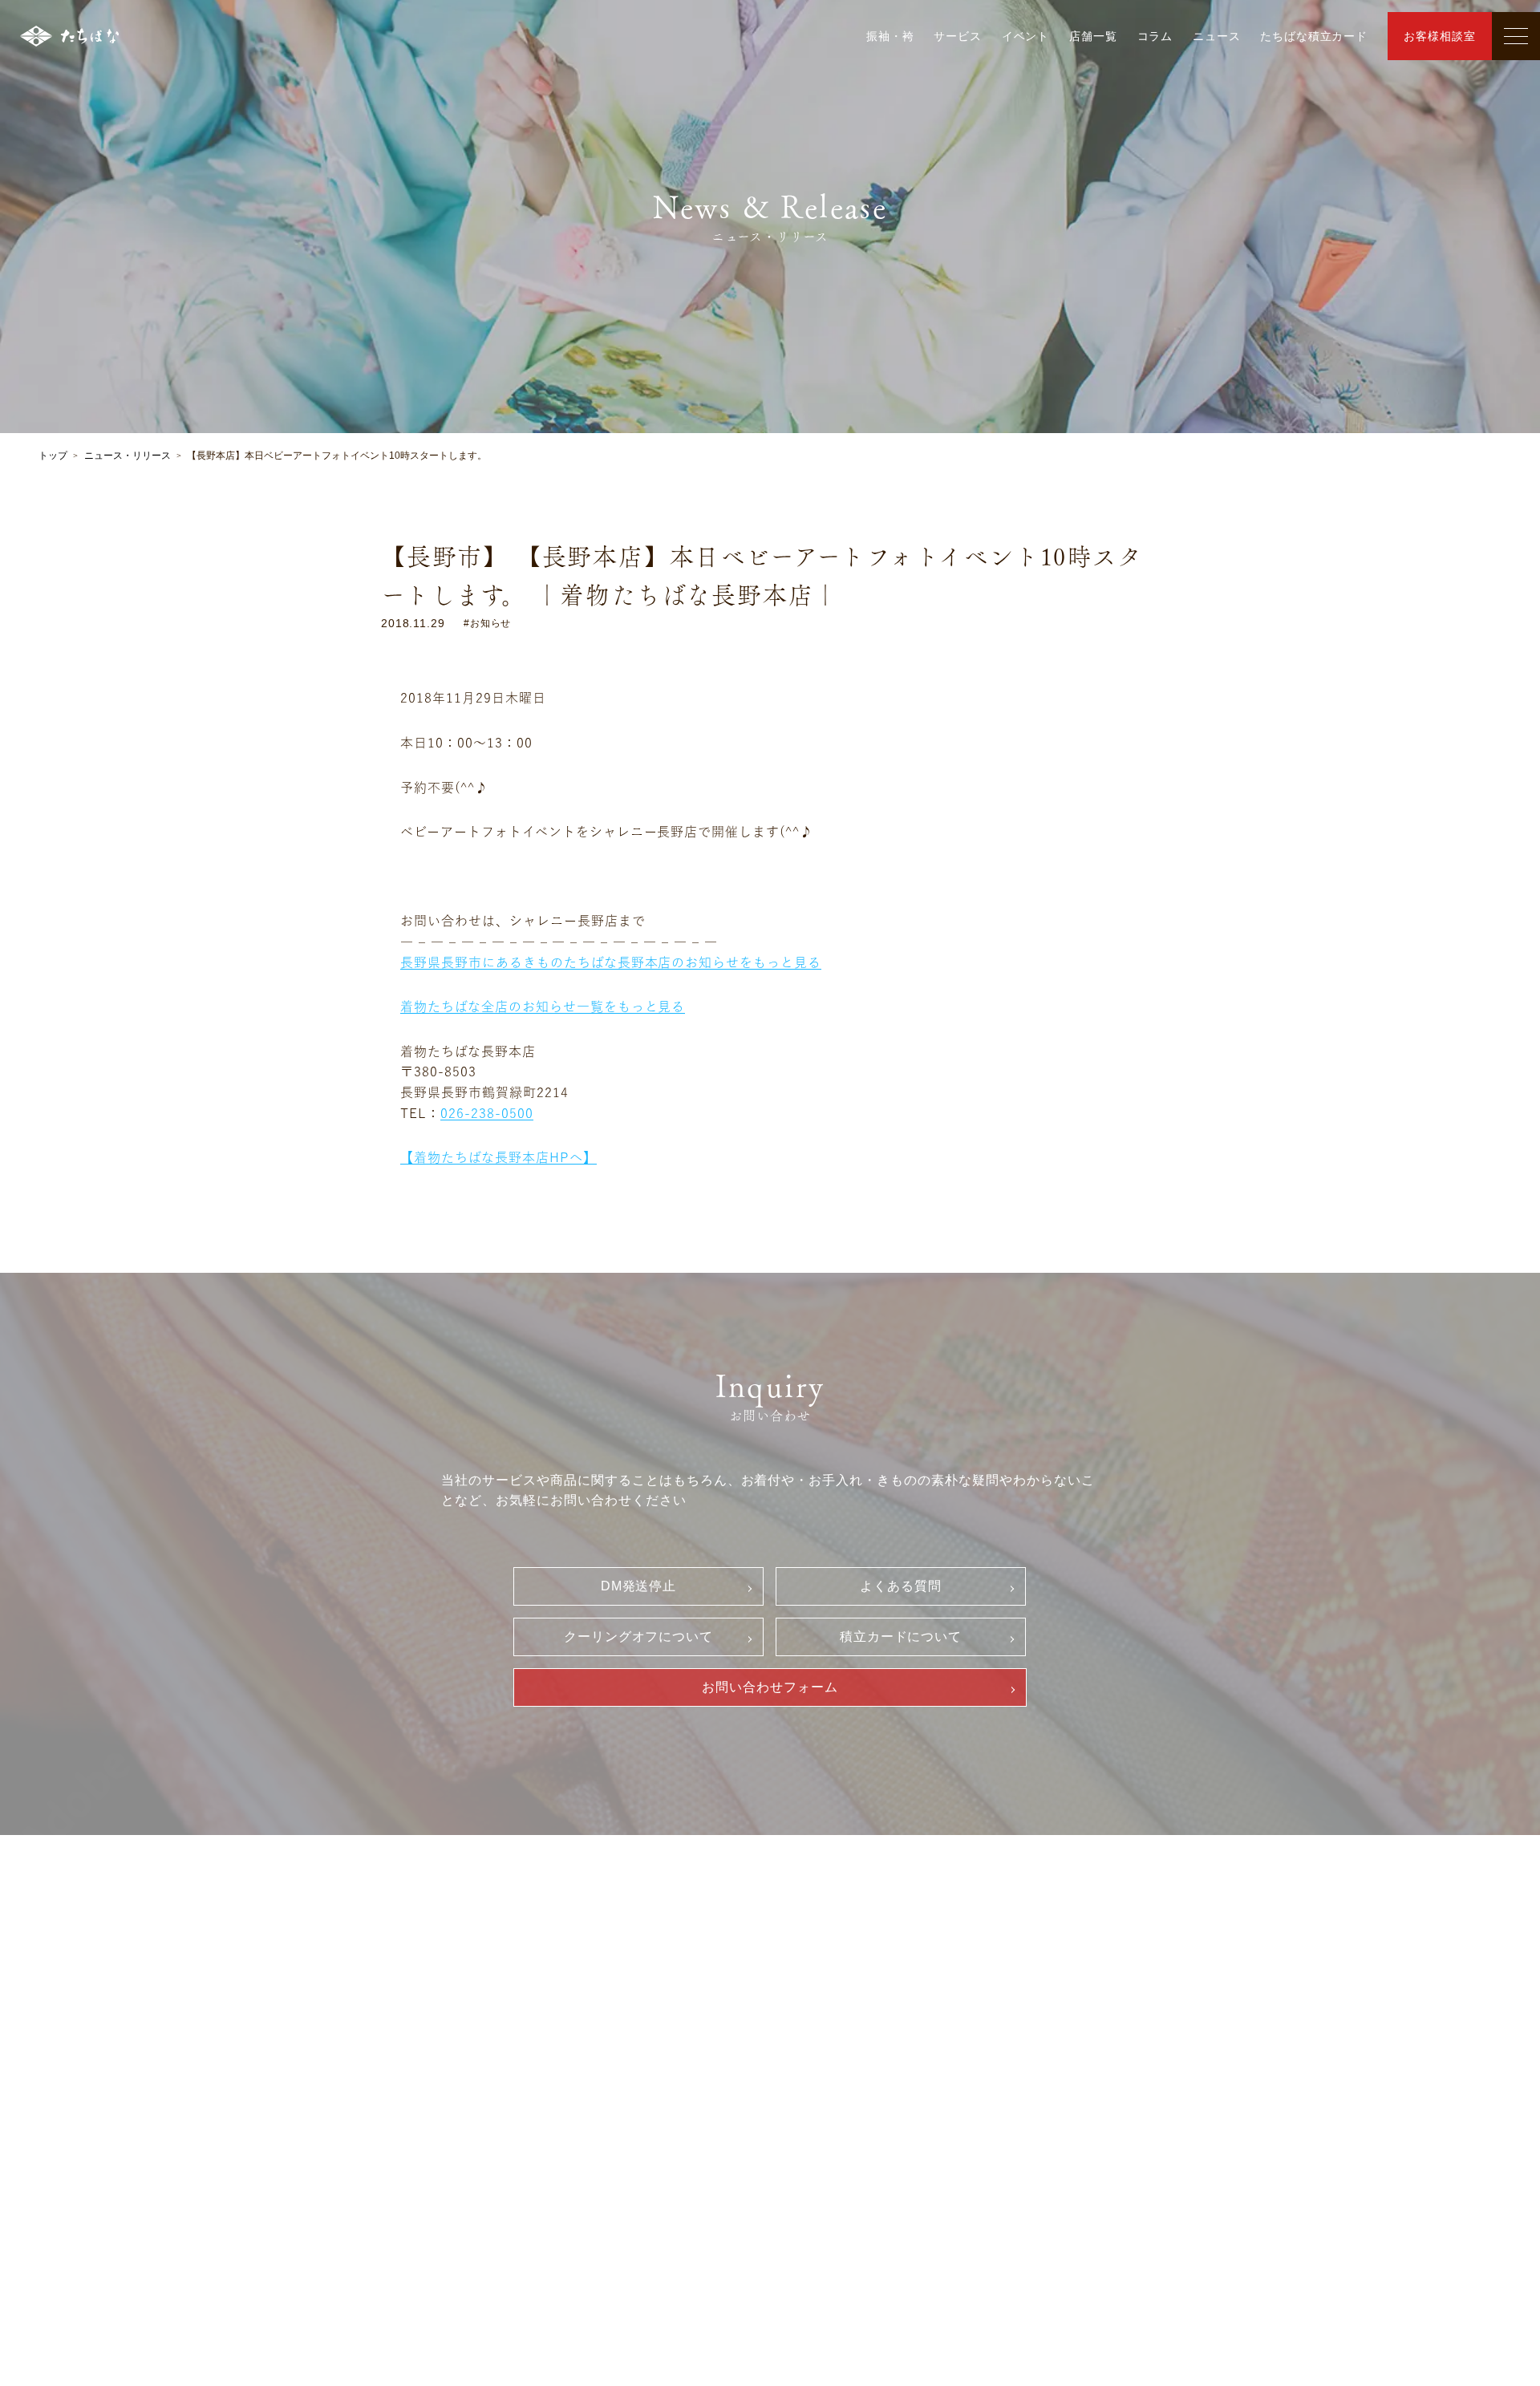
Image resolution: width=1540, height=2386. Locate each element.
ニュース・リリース (128, 456)
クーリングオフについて (639, 1637)
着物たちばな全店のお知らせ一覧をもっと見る (543, 1007)
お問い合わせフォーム (770, 1687)
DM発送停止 (639, 1586)
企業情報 (617, 2001)
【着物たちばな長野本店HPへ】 (498, 1157)
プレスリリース (644, 2112)
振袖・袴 (890, 36)
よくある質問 (901, 1586)
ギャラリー (405, 2001)
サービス (957, 36)
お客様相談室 (1439, 36)
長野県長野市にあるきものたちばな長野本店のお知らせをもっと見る (611, 962)
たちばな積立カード (1314, 36)
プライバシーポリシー (885, 2109)
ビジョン (626, 2030)
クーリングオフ (868, 2027)
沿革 (614, 2057)
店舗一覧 (1093, 36)
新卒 (1097, 1999)
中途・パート (1121, 2027)
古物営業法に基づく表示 (892, 2136)
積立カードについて (901, 1637)
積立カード (856, 2081)
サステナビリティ (650, 2084)
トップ (53, 456)
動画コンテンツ (420, 2123)
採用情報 (1100, 1971)
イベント (1025, 36)
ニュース (1216, 36)
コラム (1155, 36)
